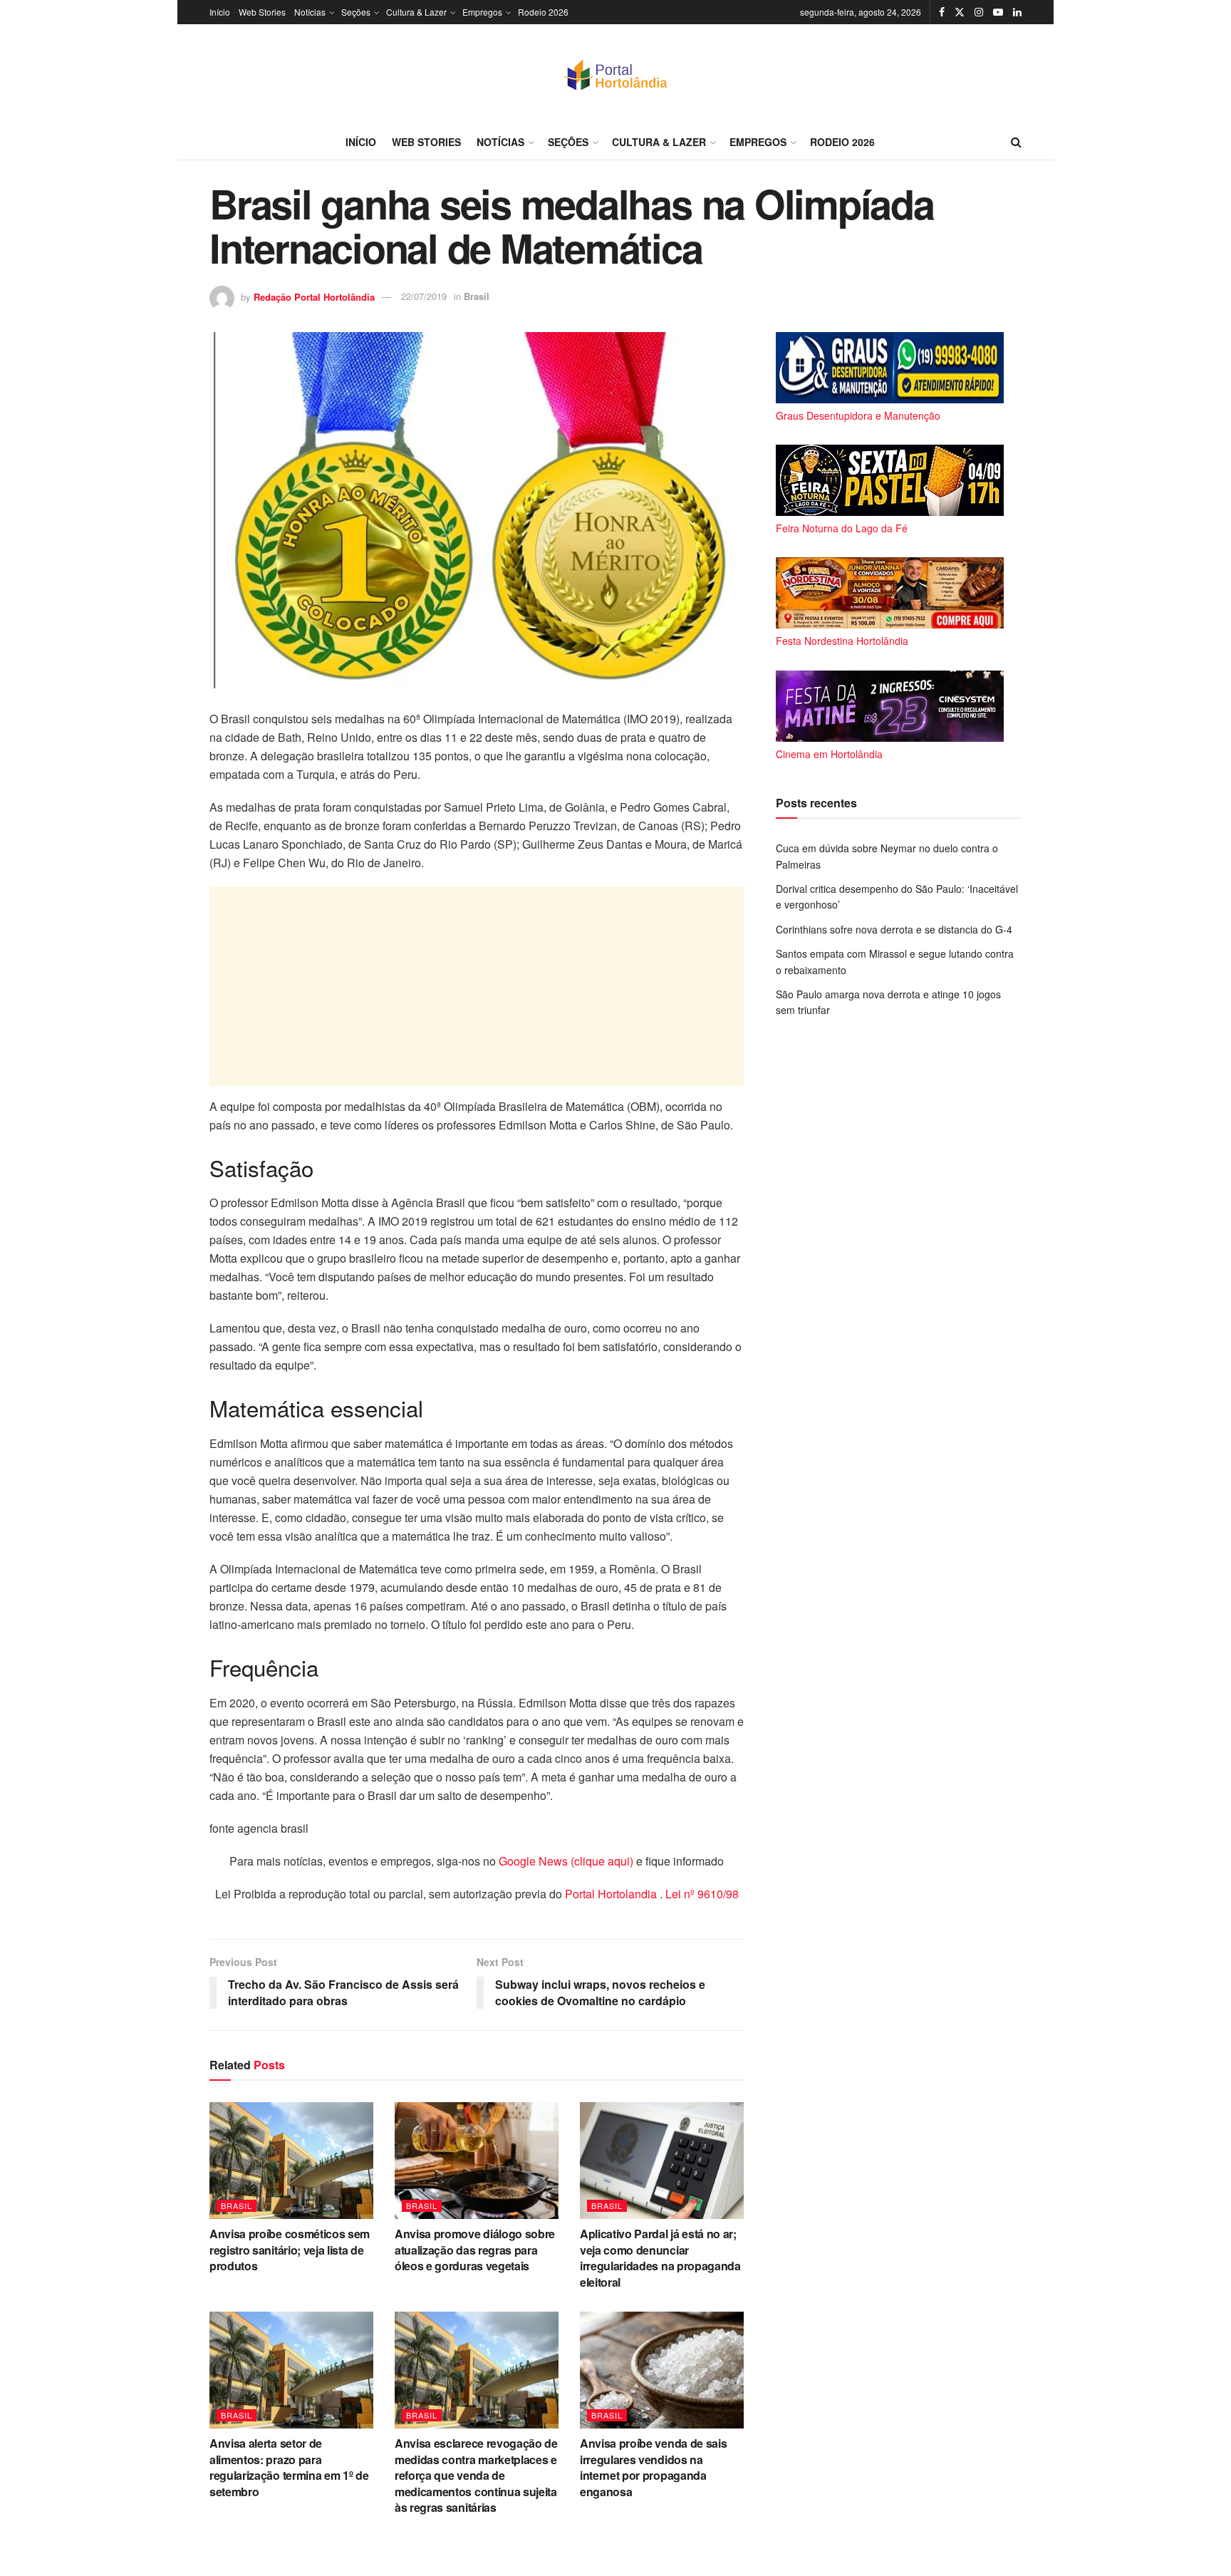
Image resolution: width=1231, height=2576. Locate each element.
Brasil (477, 296)
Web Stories (262, 12)
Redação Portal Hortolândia (314, 296)
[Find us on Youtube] (998, 12)
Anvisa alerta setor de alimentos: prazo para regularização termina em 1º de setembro (289, 2467)
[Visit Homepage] (615, 74)
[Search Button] (1016, 142)
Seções (356, 12)
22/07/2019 (424, 296)
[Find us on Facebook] (942, 12)
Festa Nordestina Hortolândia (842, 641)
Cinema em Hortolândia (829, 754)
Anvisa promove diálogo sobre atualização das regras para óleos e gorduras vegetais (475, 2250)
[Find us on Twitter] (960, 12)
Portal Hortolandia (612, 1894)
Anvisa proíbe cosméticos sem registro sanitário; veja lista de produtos (290, 2250)
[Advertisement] (477, 986)
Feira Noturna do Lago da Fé (842, 528)
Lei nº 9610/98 (701, 1894)
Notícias (310, 12)
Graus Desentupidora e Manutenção (858, 415)
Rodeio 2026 (543, 12)
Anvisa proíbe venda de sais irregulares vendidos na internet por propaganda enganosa (653, 2467)
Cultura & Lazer (416, 12)
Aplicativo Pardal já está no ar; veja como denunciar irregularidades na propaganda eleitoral (660, 2257)
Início (220, 12)
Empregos (482, 12)
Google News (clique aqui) (566, 1861)
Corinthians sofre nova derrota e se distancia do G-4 (894, 929)
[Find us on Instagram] (979, 12)
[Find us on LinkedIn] (1017, 12)
